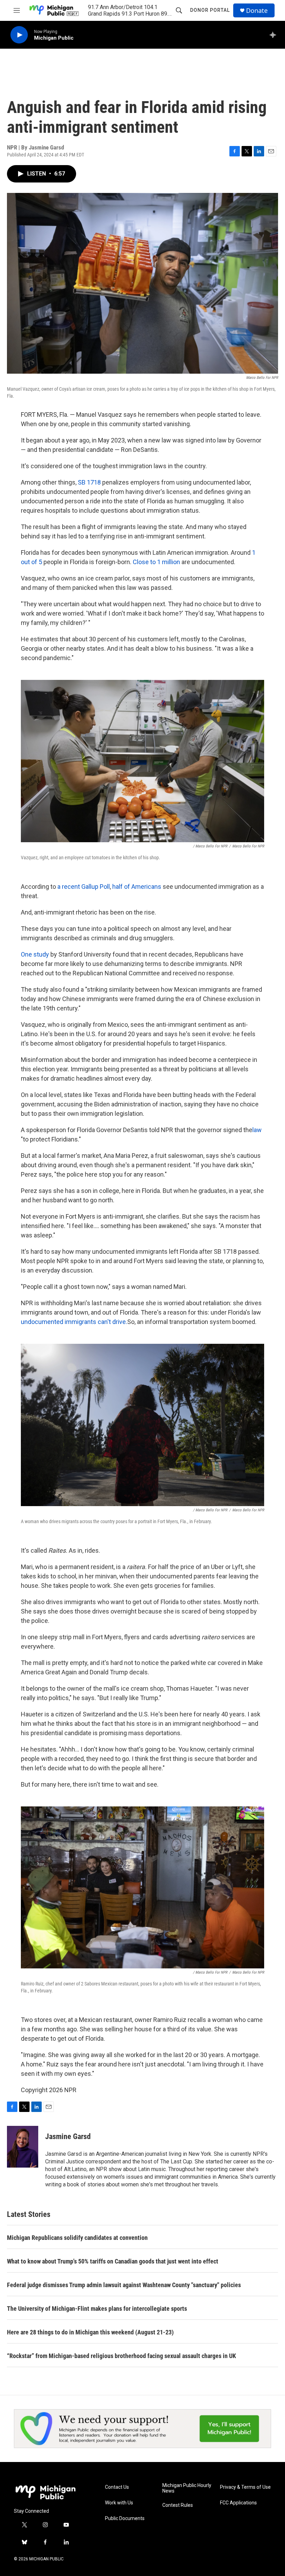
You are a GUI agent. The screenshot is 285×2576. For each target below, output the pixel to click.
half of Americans (137, 887)
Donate (257, 11)
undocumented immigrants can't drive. (74, 1322)
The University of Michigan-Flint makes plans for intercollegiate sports (97, 2309)
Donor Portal (210, 10)
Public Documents (125, 2518)
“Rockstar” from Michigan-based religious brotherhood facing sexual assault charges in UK (121, 2356)
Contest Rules (178, 2505)
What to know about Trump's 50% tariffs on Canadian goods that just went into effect (113, 2261)
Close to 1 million (156, 562)
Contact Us (117, 2487)
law (257, 1130)
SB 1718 (89, 482)
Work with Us (119, 2503)
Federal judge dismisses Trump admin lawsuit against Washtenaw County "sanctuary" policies (124, 2285)
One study (35, 954)
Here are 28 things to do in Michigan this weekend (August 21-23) (90, 2332)
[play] (19, 35)
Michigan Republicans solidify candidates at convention (77, 2238)
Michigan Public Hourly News (187, 2488)
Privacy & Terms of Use (245, 2487)
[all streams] (275, 35)
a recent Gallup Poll (84, 887)
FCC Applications (238, 2503)
